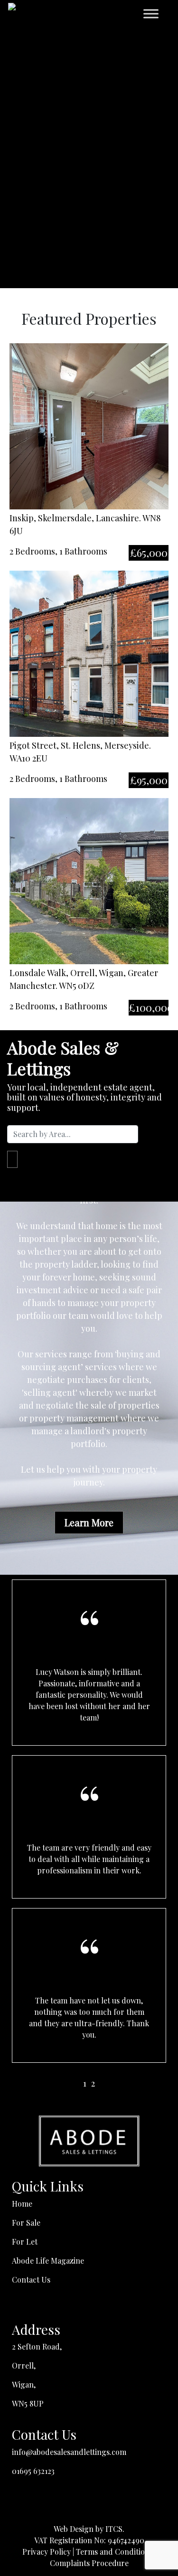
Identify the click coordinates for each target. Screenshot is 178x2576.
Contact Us (31, 2280)
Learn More (89, 1522)
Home (22, 2204)
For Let (25, 2242)
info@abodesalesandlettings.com (69, 2452)
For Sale (26, 2223)
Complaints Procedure (89, 2563)
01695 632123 (33, 2471)
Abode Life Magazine (48, 2261)
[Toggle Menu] (151, 14)
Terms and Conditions (114, 2552)
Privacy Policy (47, 2552)
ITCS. (115, 2529)
